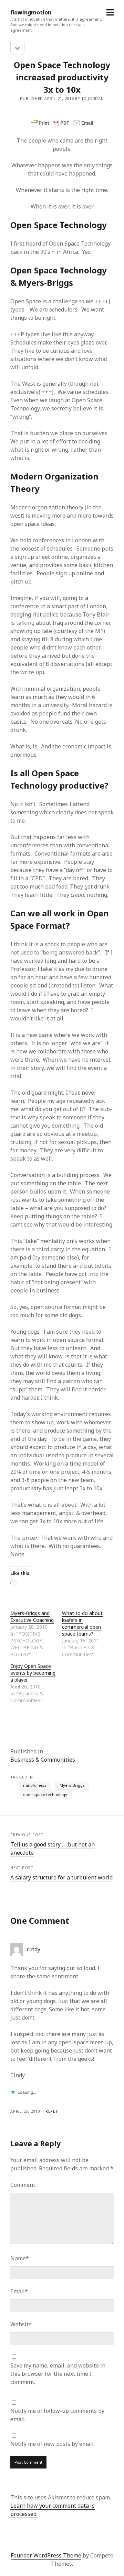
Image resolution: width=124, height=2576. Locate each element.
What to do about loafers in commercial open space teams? (82, 1623)
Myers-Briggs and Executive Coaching (32, 1617)
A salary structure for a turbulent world (61, 1877)
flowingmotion (31, 12)
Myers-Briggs (72, 1785)
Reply (52, 2111)
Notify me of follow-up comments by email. (57, 2415)
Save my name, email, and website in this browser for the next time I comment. (58, 2374)
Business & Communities (43, 1760)
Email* (19, 2291)
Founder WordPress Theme (46, 2555)
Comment (23, 2185)
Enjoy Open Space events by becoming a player (33, 1673)
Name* (20, 2258)
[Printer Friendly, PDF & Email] (62, 123)
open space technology (45, 1794)
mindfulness (35, 1785)
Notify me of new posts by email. (53, 2444)
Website (21, 2324)
